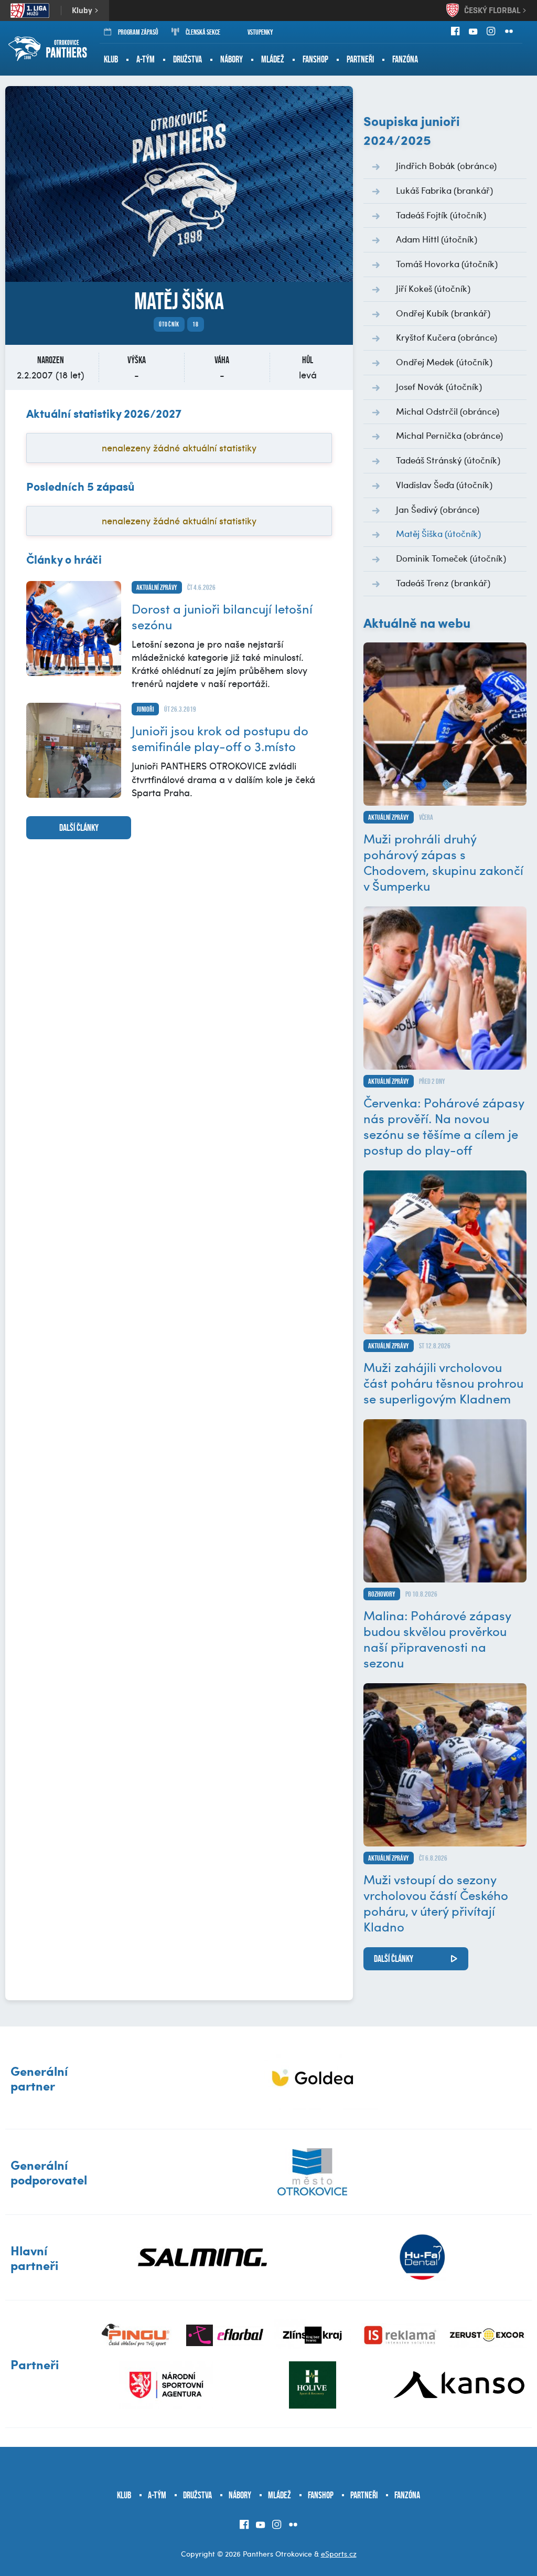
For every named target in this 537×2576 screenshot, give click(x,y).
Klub (111, 59)
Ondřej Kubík (443, 313)
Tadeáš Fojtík (441, 215)
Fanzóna (405, 59)
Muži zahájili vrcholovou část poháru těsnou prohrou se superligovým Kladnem (443, 1382)
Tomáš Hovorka (447, 263)
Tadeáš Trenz (443, 583)
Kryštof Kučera (447, 337)
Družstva (187, 59)
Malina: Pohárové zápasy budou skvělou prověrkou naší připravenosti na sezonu (437, 1639)
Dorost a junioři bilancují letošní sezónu (222, 616)
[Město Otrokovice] (312, 2172)
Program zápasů (138, 32)
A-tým (146, 59)
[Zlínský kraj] (312, 2335)
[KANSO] (459, 2385)
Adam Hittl (437, 239)
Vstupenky (260, 32)
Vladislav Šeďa (444, 484)
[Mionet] (312, 2078)
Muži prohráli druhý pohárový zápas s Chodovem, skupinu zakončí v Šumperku (443, 862)
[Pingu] (137, 2335)
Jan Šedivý (438, 509)
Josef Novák (439, 386)
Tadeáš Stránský (448, 460)
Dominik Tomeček (451, 558)
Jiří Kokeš (433, 288)
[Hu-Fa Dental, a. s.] (422, 2257)
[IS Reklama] (400, 2335)
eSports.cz (339, 2554)
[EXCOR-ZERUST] (488, 2335)
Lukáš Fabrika (444, 190)
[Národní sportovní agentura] (166, 2385)
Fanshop (315, 59)
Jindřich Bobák (446, 165)
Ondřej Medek (444, 362)
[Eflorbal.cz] (225, 2335)
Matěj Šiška (438, 533)
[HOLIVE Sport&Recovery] (312, 2385)
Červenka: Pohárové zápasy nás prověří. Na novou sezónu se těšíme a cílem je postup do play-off (444, 1126)
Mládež (273, 59)
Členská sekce (203, 32)
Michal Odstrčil (448, 411)
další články (79, 828)
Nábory (232, 59)
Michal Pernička (449, 435)
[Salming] (202, 2257)
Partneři (360, 59)
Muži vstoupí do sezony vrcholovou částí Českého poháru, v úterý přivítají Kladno (436, 1903)
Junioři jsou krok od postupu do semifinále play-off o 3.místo (220, 738)
